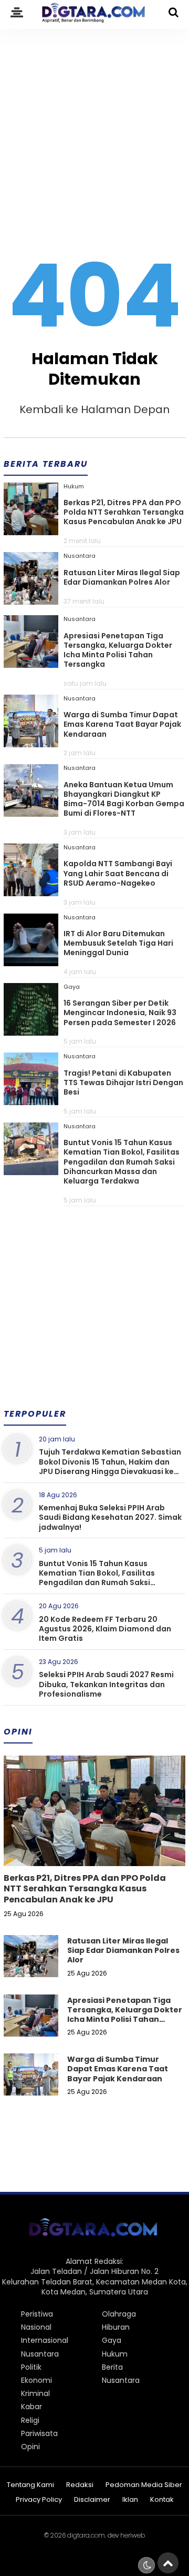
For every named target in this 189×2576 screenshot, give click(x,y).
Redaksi (80, 2485)
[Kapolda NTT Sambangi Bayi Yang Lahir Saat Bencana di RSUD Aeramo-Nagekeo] (31, 893)
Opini (30, 2447)
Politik (31, 2367)
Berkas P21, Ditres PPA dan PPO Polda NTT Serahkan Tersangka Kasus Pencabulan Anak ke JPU (124, 512)
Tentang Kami (30, 2485)
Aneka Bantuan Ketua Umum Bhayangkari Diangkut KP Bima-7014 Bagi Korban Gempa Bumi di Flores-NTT (124, 799)
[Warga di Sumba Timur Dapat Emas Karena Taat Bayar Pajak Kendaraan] (31, 744)
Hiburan (116, 2327)
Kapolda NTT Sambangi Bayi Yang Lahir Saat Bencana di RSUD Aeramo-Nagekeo (118, 873)
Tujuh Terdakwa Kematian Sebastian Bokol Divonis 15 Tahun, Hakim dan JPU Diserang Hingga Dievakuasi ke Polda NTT (110, 1466)
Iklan (130, 2500)
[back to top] (168, 2563)
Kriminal (35, 2393)
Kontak (162, 2500)
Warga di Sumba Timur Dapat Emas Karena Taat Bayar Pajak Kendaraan (122, 724)
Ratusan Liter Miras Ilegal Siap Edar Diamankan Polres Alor (122, 577)
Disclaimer (92, 2500)
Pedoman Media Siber (144, 2485)
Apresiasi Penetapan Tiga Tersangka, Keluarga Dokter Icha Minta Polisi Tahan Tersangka (118, 650)
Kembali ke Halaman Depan (94, 409)
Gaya (72, 987)
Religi (30, 2420)
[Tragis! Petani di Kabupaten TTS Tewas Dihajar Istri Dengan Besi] (31, 1101)
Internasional (45, 2340)
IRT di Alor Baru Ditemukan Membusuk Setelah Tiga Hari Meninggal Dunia (118, 943)
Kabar (31, 2407)
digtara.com (86, 2535)
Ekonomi (36, 2380)
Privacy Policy (39, 2500)
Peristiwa (37, 2314)
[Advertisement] (94, 127)
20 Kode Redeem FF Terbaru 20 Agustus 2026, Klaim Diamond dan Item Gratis (105, 1629)
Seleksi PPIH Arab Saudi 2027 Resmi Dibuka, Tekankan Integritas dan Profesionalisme (106, 1684)
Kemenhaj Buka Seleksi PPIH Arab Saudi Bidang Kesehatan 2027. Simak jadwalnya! (110, 1517)
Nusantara (80, 556)
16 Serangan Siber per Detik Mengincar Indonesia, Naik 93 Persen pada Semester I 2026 (120, 1013)
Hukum (74, 486)
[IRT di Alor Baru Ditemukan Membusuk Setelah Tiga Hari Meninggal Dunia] (31, 963)
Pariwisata (39, 2433)
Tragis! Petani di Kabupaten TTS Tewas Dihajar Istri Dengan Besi (123, 1082)
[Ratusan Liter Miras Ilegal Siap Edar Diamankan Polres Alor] (31, 601)
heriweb (133, 2535)
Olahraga (119, 2314)
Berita (112, 2367)
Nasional (36, 2327)
